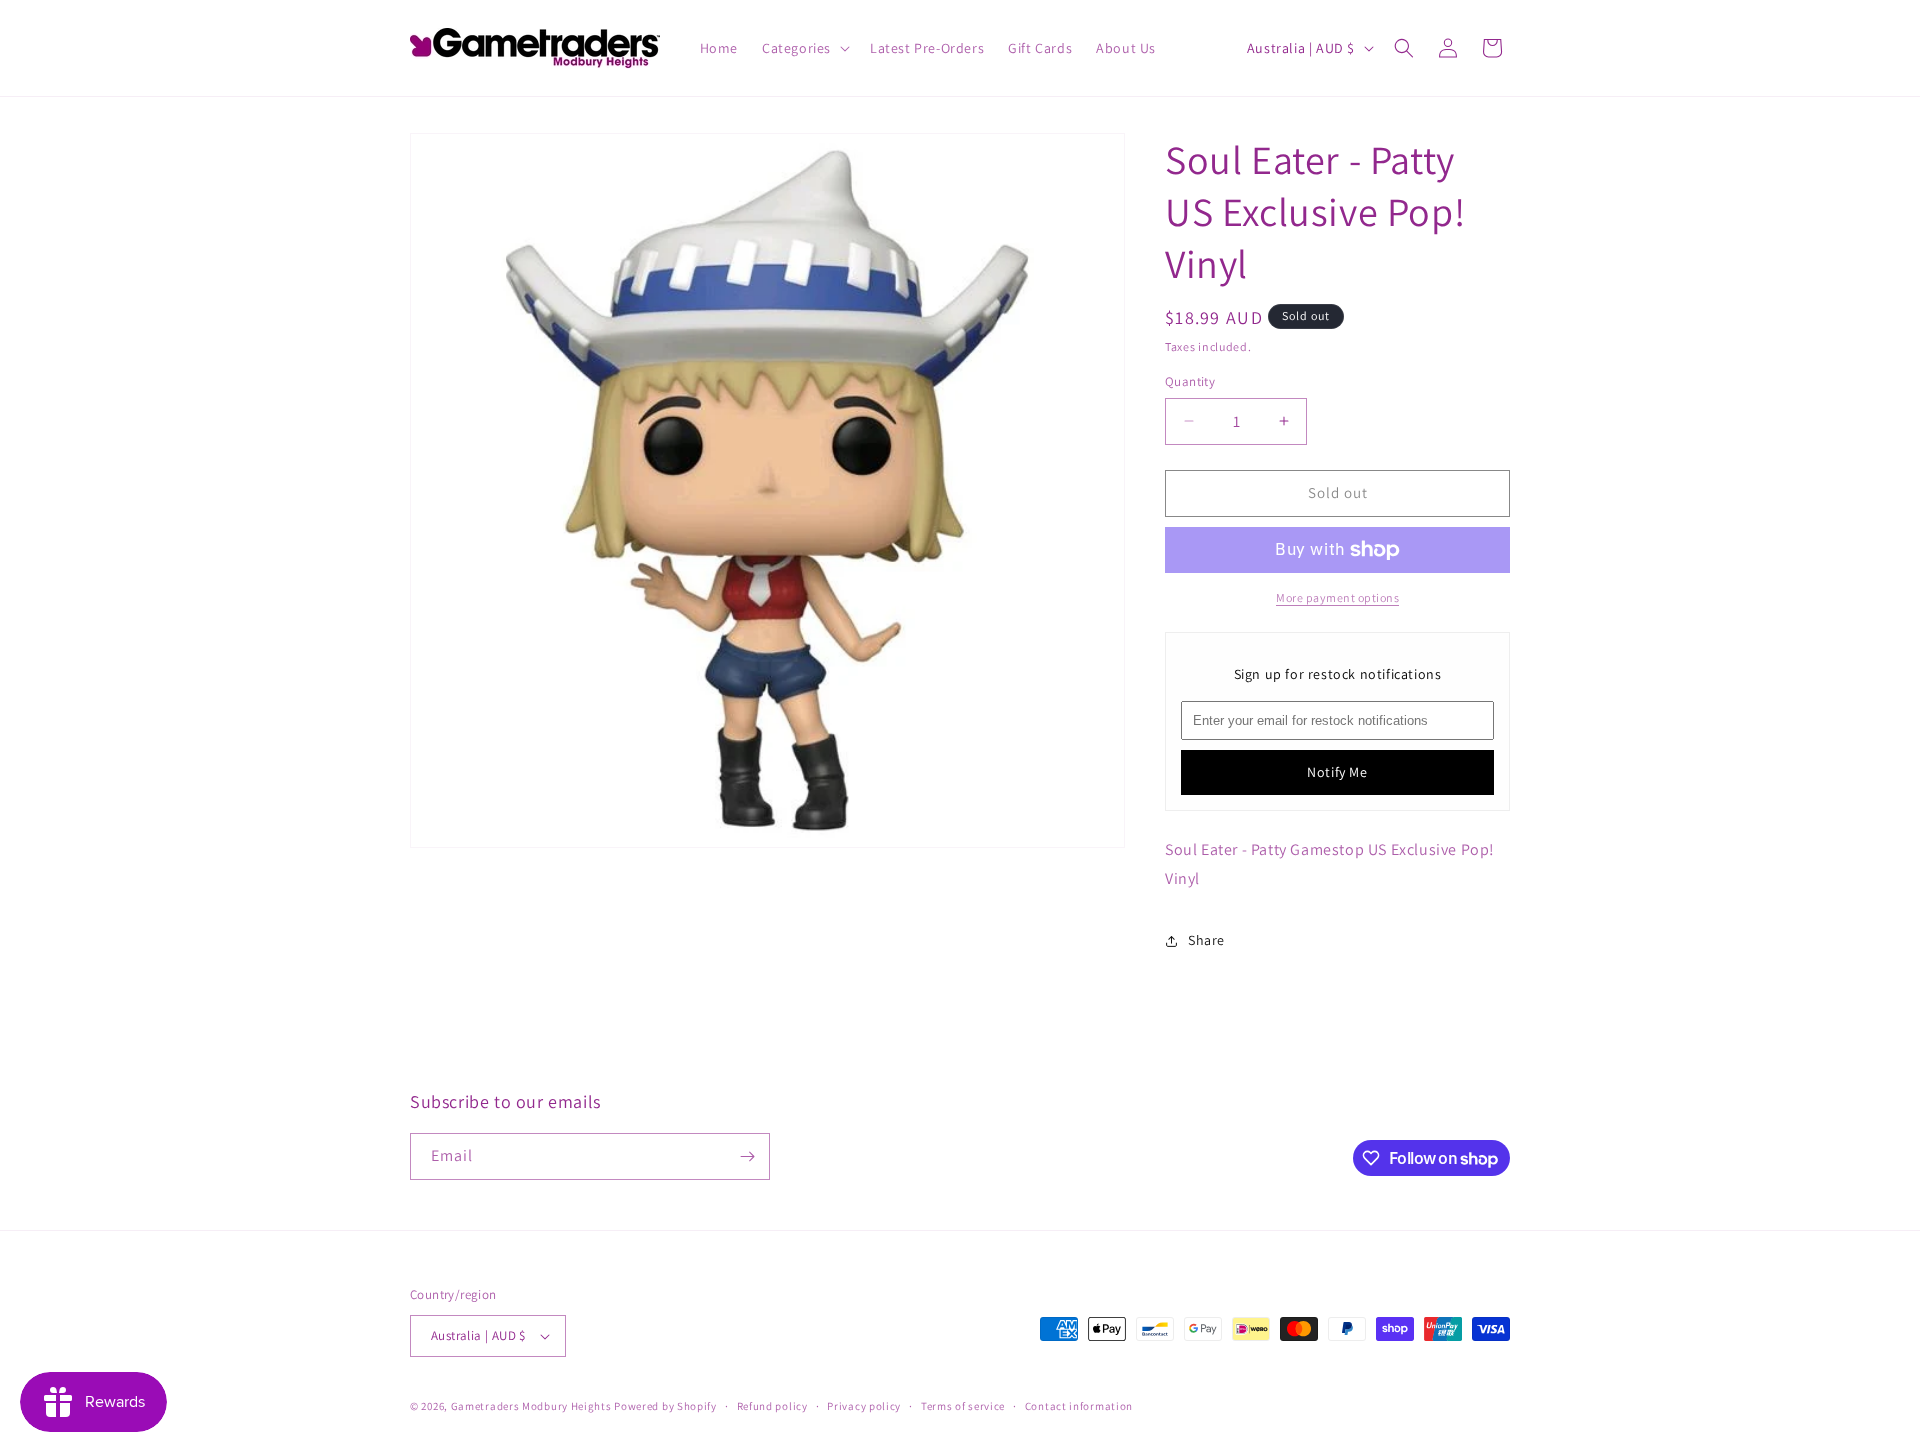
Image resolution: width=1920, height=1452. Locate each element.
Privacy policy (864, 1406)
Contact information (1079, 1406)
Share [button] (1206, 940)
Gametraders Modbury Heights (531, 1406)
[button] (804, 48)
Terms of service (963, 1406)
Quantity (1190, 381)
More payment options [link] (1337, 597)
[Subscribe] (747, 1156)
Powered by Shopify (665, 1406)
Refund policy (772, 1406)
